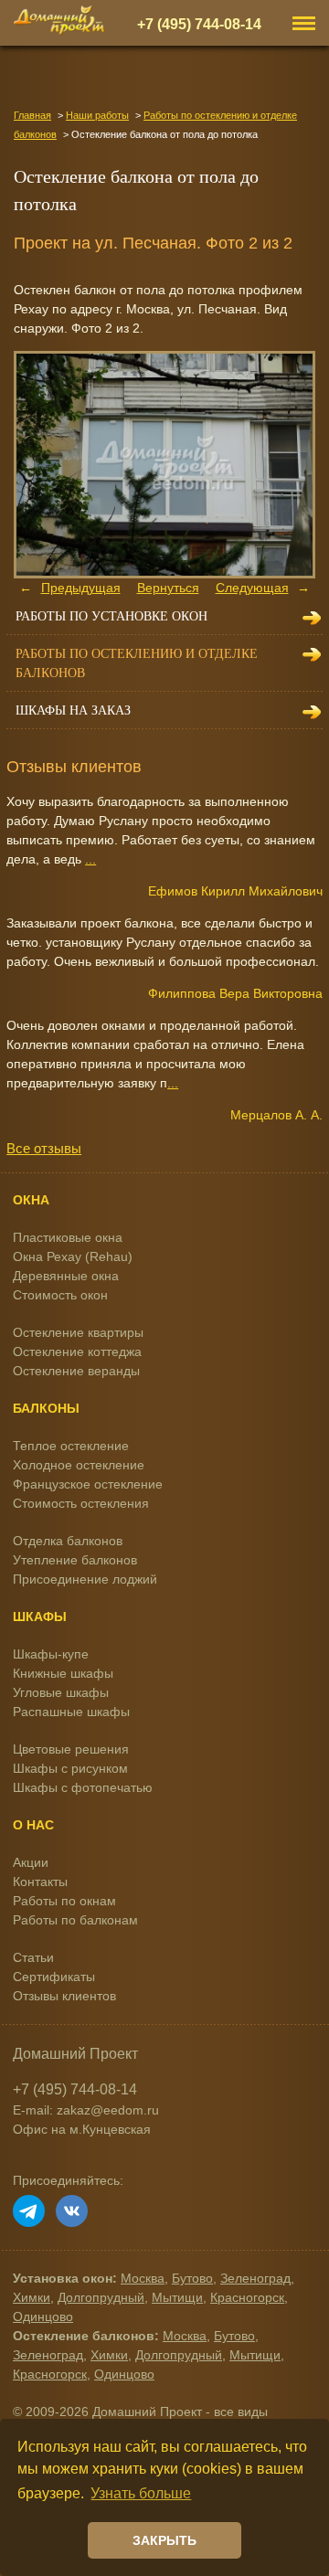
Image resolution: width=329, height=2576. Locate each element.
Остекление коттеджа (77, 1352)
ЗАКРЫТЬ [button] (164, 2540)
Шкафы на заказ (73, 710)
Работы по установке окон (111, 616)
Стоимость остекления (81, 1503)
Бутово (192, 2278)
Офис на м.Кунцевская (82, 2129)
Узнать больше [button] (141, 2493)
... (90, 859)
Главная (32, 115)
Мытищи (177, 2297)
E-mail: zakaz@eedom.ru (86, 2110)
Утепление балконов (75, 1560)
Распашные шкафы (71, 1712)
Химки (32, 2297)
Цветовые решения (71, 1749)
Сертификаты (54, 1977)
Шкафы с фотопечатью (83, 1787)
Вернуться (168, 588)
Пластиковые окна (68, 1237)
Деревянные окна (66, 1276)
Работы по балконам (75, 1920)
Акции (31, 1862)
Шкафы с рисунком (70, 1768)
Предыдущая (81, 588)
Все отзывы (44, 1148)
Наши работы (97, 115)
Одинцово (43, 2316)
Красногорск (247, 2297)
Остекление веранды (76, 1371)
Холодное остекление (79, 1465)
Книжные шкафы (63, 1673)
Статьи (33, 1957)
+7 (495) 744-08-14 (199, 24)
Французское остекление (88, 1484)
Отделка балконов (68, 1541)
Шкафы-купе (51, 1654)
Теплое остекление (71, 1446)
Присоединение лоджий (85, 1579)
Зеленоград (255, 2278)
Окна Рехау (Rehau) (73, 1256)
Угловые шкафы (61, 1692)
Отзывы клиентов (64, 1996)
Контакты (40, 1882)
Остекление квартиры (78, 1332)
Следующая (252, 588)
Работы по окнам (64, 1901)
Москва (143, 2278)
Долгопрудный (101, 2297)
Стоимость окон (60, 1295)
